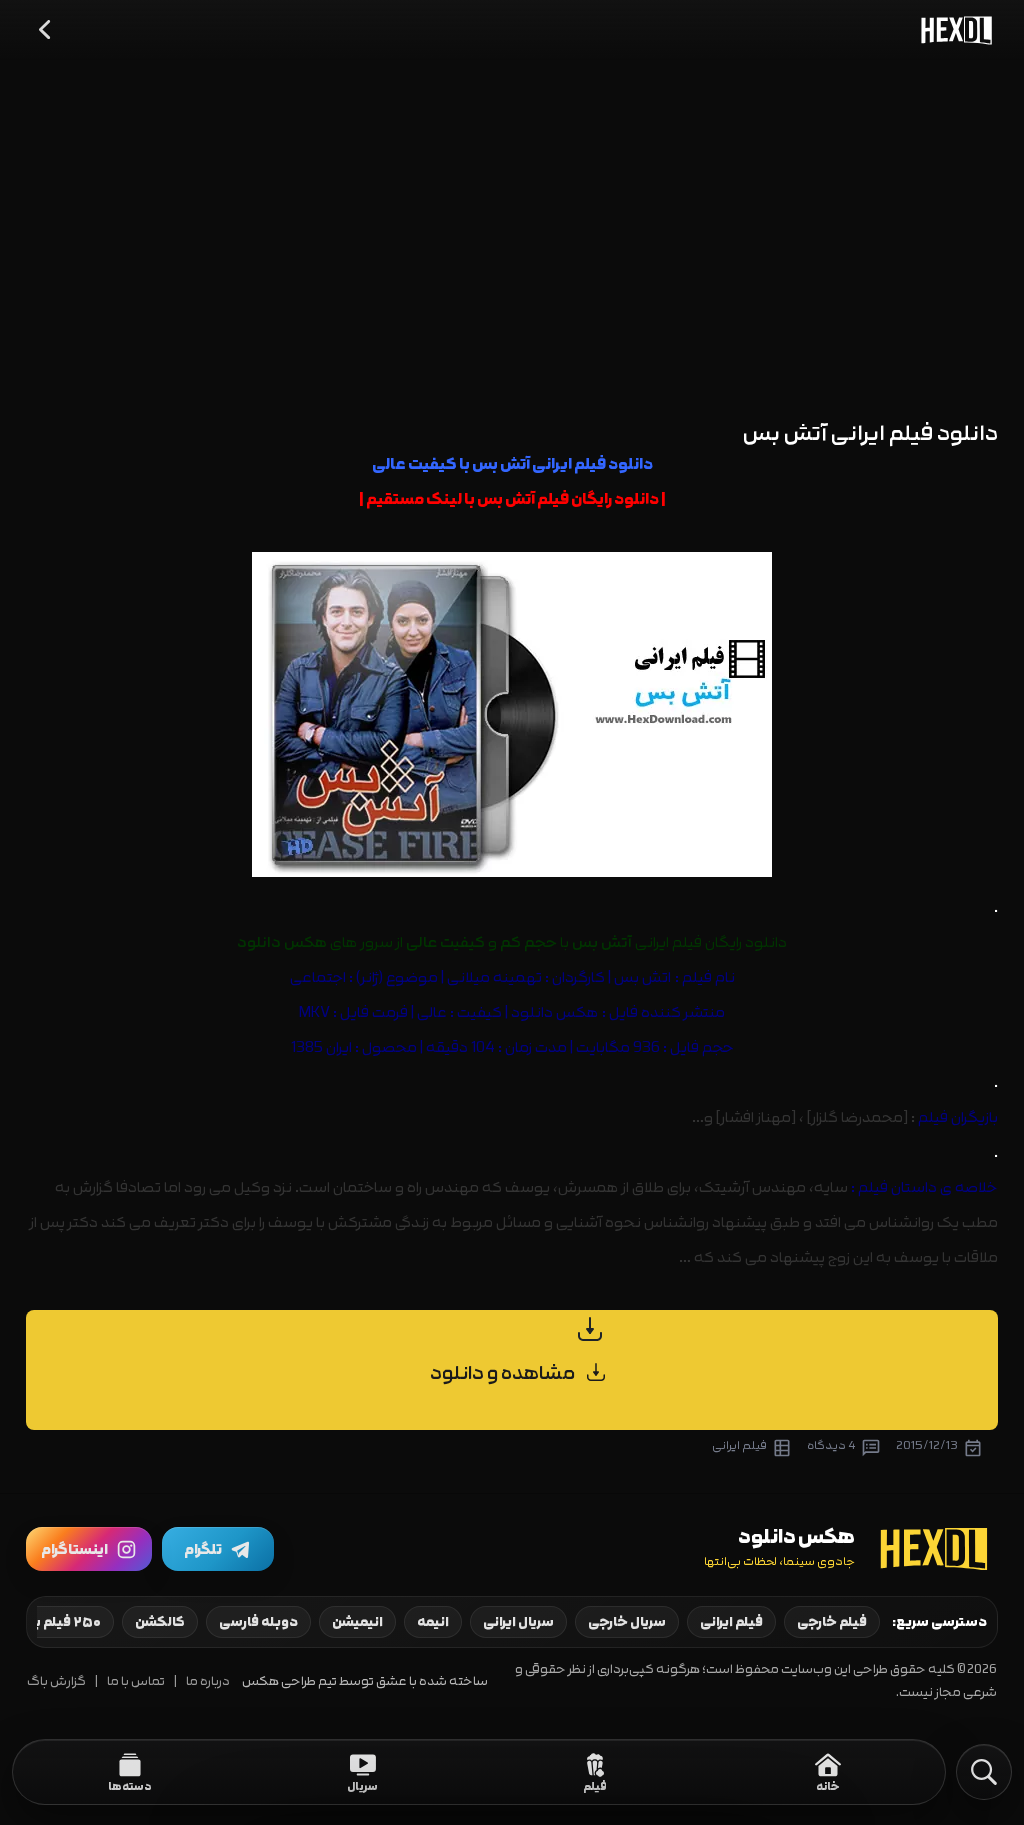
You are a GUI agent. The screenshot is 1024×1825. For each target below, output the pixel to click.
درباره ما (208, 1681)
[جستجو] (984, 1772)
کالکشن (160, 1622)
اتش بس (642, 977)
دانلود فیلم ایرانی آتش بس (870, 433)
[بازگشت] (46, 30)
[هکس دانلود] (952, 30)
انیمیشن (357, 1622)
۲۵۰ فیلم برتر (61, 1622)
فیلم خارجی (832, 1622)
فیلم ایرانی (731, 1622)
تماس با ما (136, 1681)
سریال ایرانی (518, 1622)
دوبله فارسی (258, 1622)
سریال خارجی (627, 1622)
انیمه (433, 1622)
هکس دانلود (555, 1012)
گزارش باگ (56, 1681)
